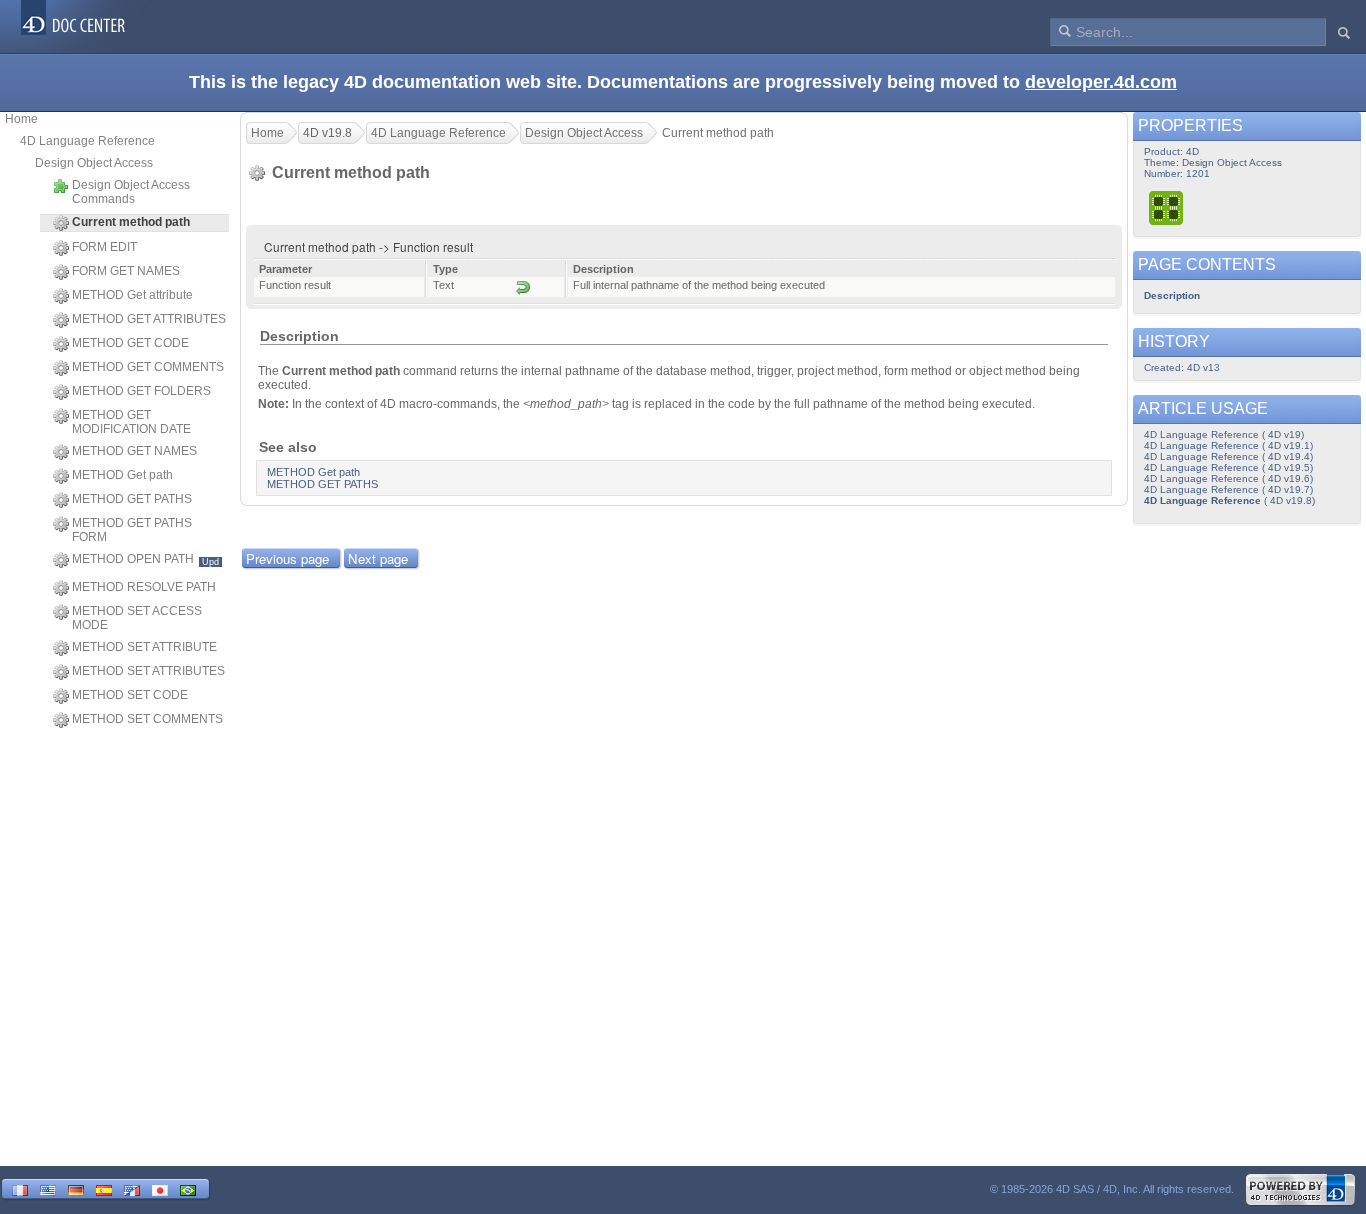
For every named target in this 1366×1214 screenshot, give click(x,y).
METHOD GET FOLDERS (141, 391)
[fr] (20, 1188)
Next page (378, 558)
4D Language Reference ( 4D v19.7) (1228, 489)
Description (1172, 295)
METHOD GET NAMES (134, 451)
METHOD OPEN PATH (145, 559)
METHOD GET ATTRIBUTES (149, 319)
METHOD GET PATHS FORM (132, 530)
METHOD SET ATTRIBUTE (144, 647)
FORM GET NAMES (126, 271)
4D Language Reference (87, 141)
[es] (104, 1188)
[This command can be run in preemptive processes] (1167, 207)
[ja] (160, 1188)
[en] (48, 1188)
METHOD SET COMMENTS (147, 719)
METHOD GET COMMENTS (148, 367)
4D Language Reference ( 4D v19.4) (1228, 456)
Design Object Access (94, 163)
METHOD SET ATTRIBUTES (148, 671)
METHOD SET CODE (130, 695)
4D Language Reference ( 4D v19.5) (1228, 467)
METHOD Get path (122, 475)
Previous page (287, 558)
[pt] (188, 1188)
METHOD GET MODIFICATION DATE (131, 422)
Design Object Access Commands (131, 192)
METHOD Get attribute (132, 295)
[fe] (132, 1188)
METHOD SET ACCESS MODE (137, 618)
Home (21, 119)
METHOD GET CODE (130, 343)
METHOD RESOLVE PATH (144, 587)
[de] (76, 1188)
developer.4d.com (1101, 82)
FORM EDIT (104, 247)
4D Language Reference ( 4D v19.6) (1228, 478)
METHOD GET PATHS (132, 499)
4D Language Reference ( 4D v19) (1224, 434)
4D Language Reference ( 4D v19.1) (1228, 445)
